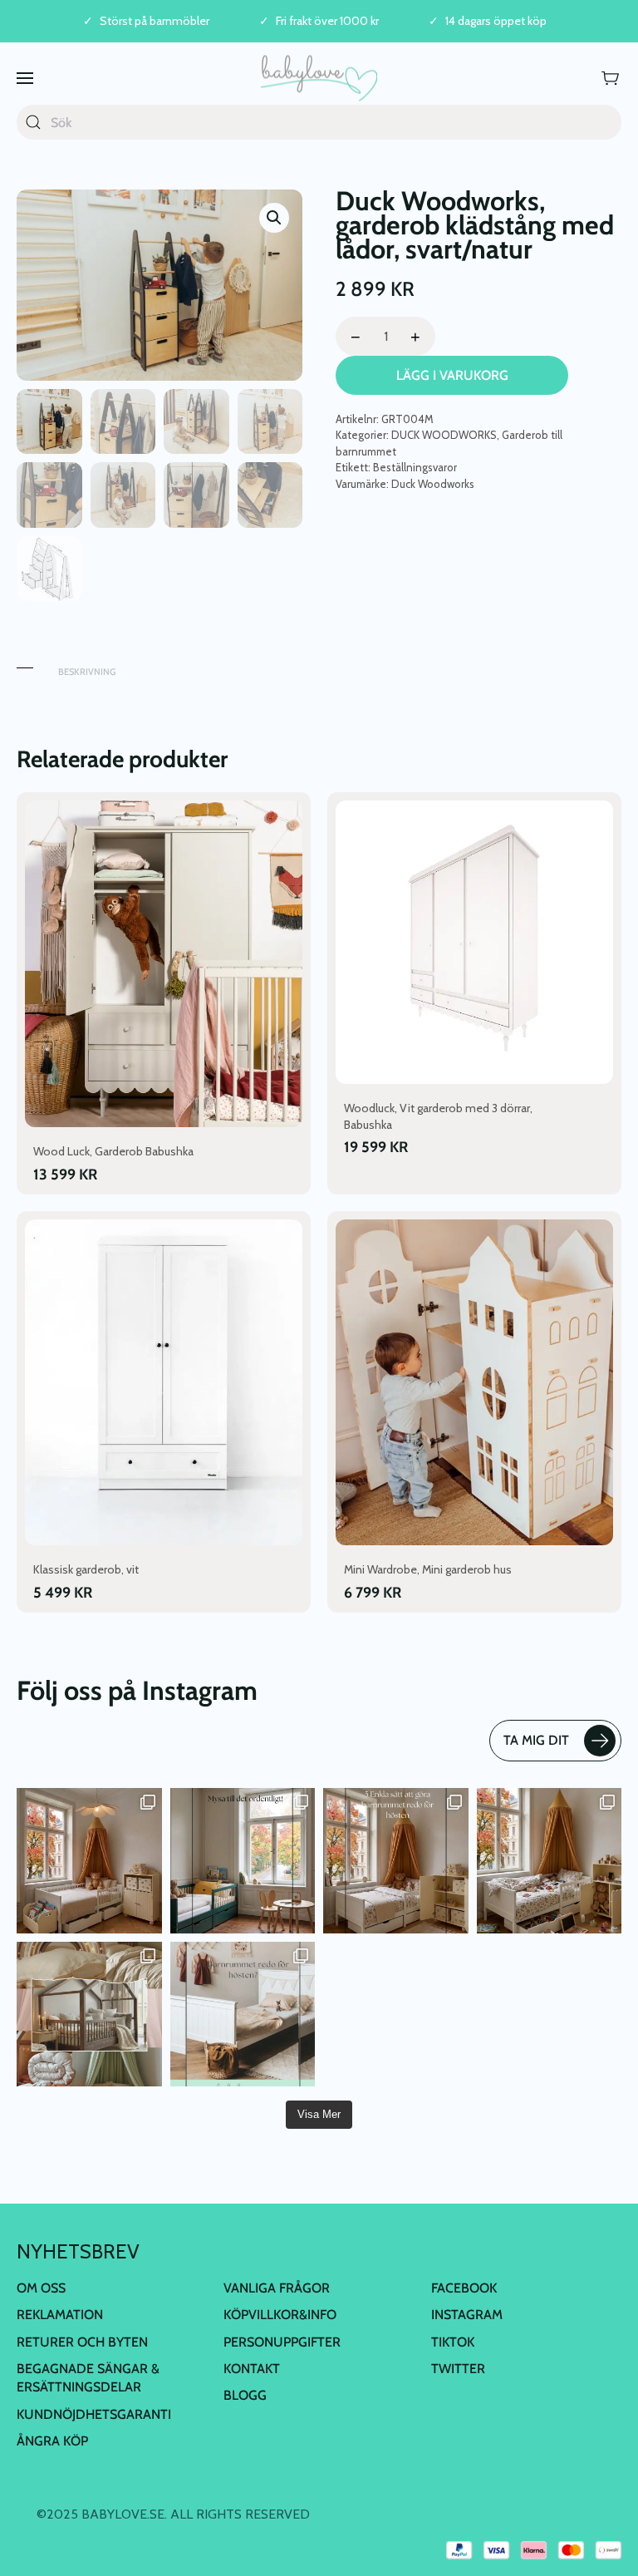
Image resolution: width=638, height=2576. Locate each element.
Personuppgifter (282, 2342)
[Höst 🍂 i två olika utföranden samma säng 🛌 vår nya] (89, 1861)
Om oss (41, 2288)
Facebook (464, 2288)
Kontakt (252, 2369)
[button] (25, 78)
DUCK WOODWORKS (444, 435)
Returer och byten (82, 2342)
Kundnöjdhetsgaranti (94, 2414)
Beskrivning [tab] (87, 672)
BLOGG (245, 2395)
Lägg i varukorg (452, 375)
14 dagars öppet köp (496, 21)
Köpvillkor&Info (280, 2315)
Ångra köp (52, 2441)
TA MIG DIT (536, 1740)
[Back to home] (319, 78)
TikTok (453, 2342)
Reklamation (60, 2315)
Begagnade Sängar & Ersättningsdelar (88, 2378)
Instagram (467, 2315)
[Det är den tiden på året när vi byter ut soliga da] (243, 1861)
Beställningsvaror (415, 467)
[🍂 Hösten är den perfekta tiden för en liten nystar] (550, 1861)
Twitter (458, 2369)
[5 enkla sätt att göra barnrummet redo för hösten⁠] (243, 2015)
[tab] (25, 664)
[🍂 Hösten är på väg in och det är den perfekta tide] (89, 2015)
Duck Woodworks (433, 484)
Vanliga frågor (277, 2288)
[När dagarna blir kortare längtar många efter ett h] (396, 1861)
